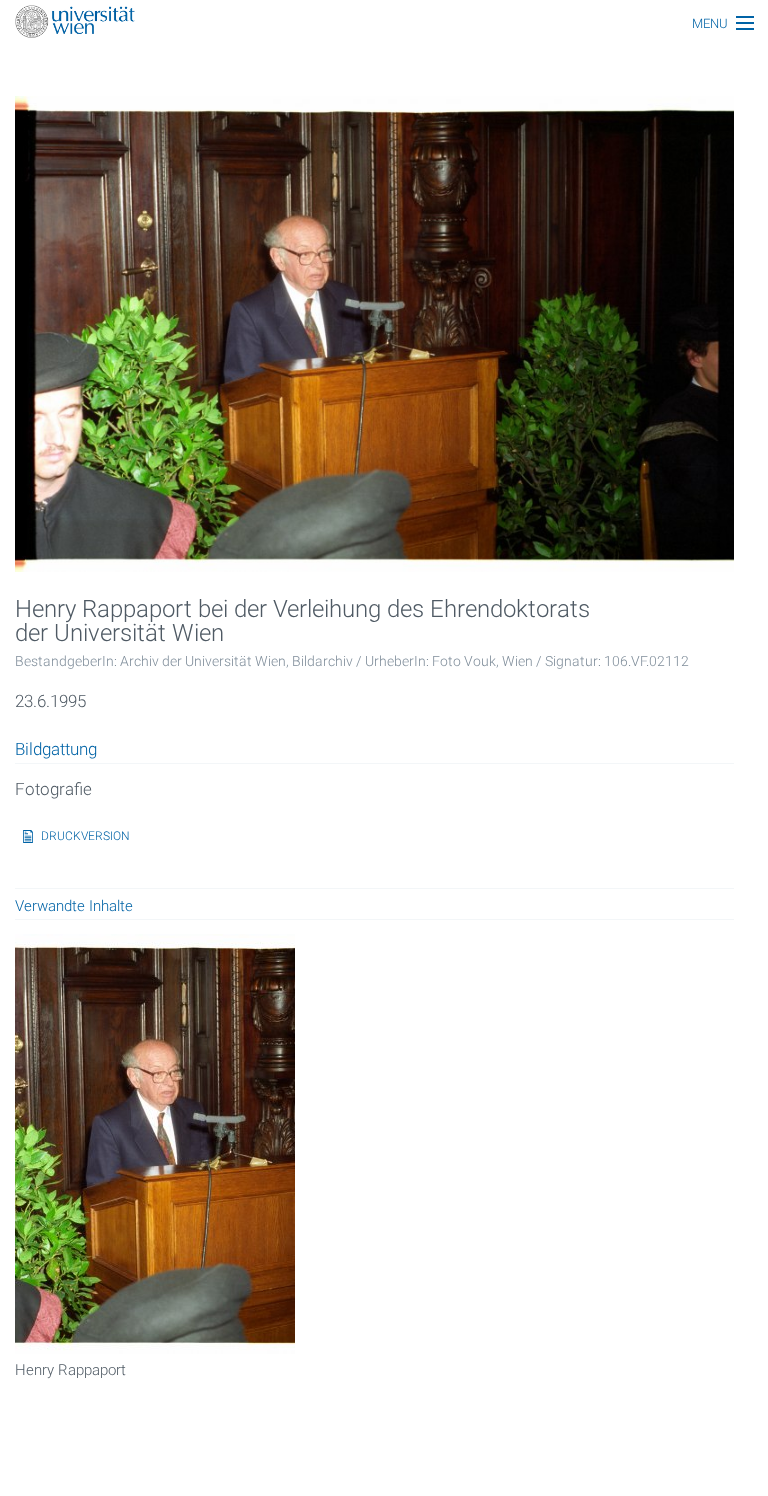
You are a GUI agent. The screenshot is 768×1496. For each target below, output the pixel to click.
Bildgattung (56, 750)
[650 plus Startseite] (384, 23)
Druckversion (85, 836)
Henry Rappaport (70, 1370)
